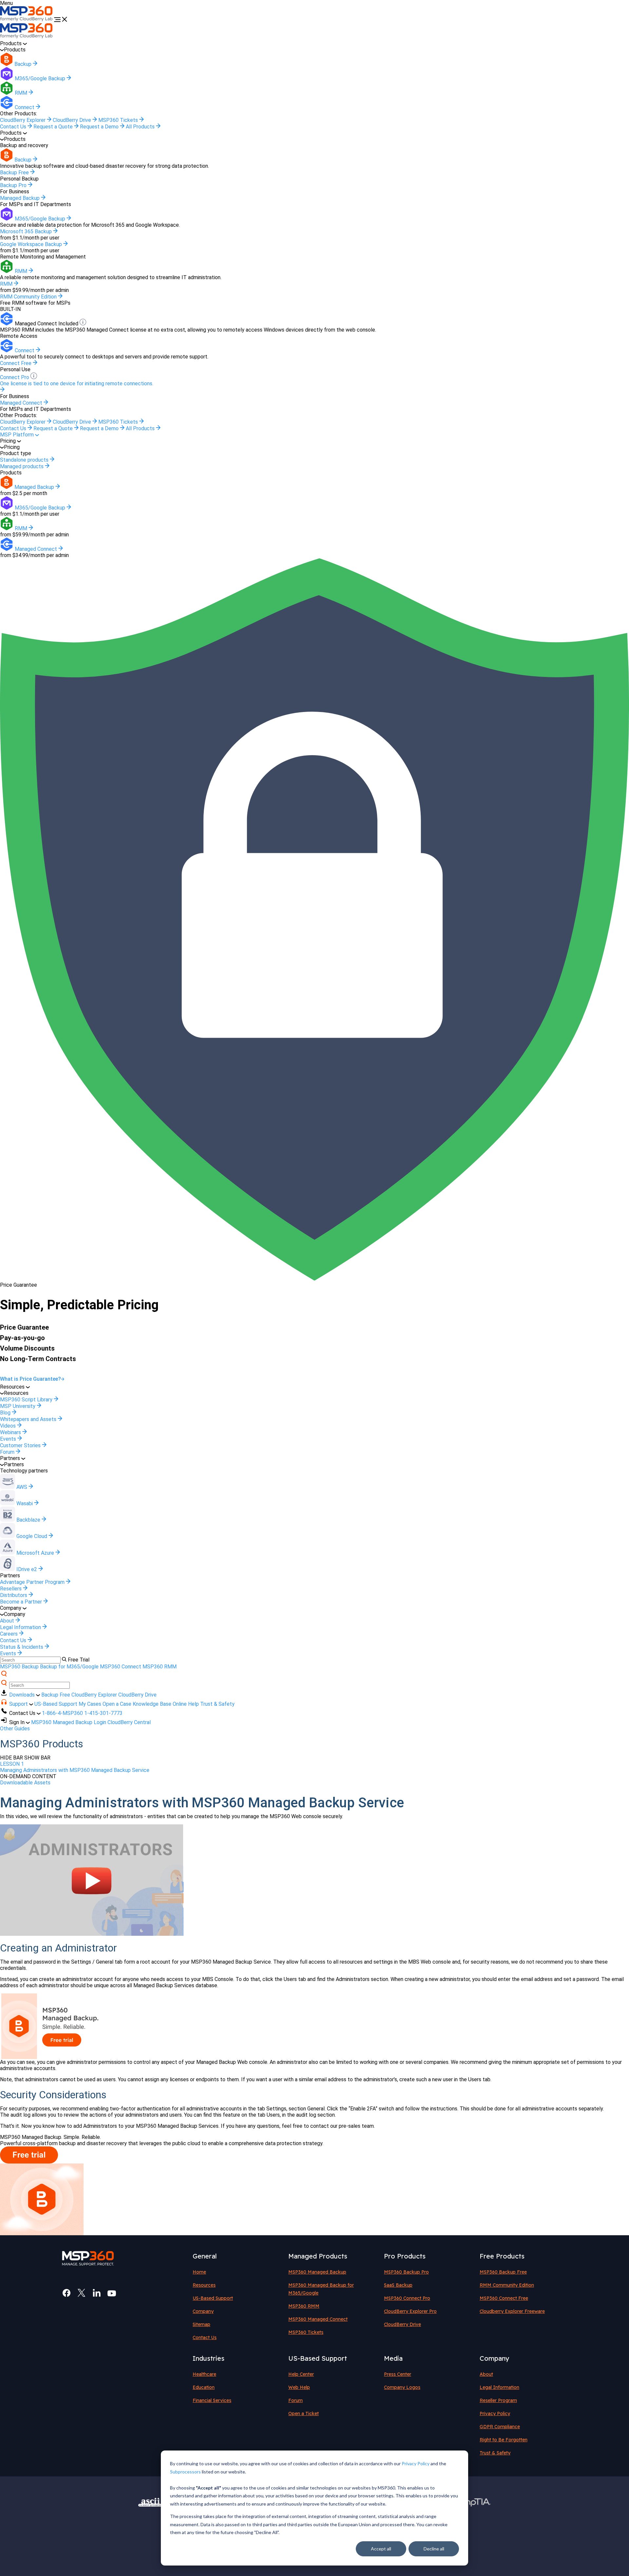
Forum (295, 2400)
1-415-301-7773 (103, 1713)
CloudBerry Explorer (23, 120)
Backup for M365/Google (69, 1667)
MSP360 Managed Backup (317, 2272)
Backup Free (56, 1695)
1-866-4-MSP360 (62, 1713)
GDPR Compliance (500, 2427)
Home (199, 2272)
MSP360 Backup (19, 1667)
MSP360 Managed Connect (318, 2319)
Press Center (398, 2374)
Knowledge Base (152, 1704)
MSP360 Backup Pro (406, 2272)
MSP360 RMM (160, 1667)
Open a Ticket (304, 2413)
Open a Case (117, 1704)
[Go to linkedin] (97, 2293)
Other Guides (15, 1729)
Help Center (301, 2374)
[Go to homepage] (27, 20)
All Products (141, 127)
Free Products (502, 2256)
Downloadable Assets (25, 1783)
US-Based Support (56, 1704)
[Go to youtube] (112, 2293)
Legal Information (499, 2387)
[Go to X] (82, 2293)
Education (204, 2387)
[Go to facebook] (67, 2293)
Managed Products (318, 2256)
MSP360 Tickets (119, 120)
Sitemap (201, 2324)
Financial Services (212, 2400)
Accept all (381, 2549)
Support (19, 1704)
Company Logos (402, 2387)
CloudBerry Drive (73, 120)
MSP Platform (18, 435)
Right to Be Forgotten (504, 2440)
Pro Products (405, 2256)
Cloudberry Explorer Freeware (512, 2311)
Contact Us (14, 127)
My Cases (90, 1704)
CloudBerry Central (129, 1722)
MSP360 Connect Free (504, 2298)
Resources (204, 2285)
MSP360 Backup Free (503, 2272)
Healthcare (204, 2374)
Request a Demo (100, 127)
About (486, 2374)
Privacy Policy (416, 2463)
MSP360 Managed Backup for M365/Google (321, 2289)
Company (203, 2311)
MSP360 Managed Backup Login (69, 1722)
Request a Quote (54, 127)
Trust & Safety (217, 1704)
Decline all (434, 2549)
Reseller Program (498, 2400)
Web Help (299, 2387)
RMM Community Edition (507, 2285)
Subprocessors (185, 2472)
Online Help (186, 1704)
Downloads (23, 1695)
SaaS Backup (398, 2285)
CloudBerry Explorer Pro (410, 2311)
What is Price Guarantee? (30, 1379)
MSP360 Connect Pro (407, 2298)
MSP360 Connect (121, 1667)
